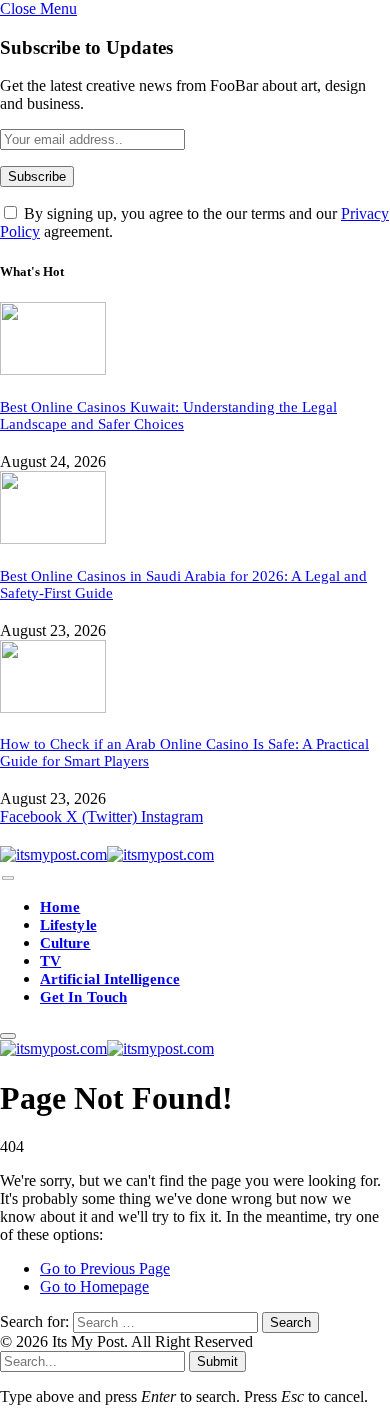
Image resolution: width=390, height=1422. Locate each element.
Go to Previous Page (105, 1268)
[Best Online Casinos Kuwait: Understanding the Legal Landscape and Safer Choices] (53, 369)
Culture (65, 943)
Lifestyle (68, 925)
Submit (217, 1361)
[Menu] (8, 878)
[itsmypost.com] (107, 854)
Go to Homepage (94, 1286)
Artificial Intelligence (110, 979)
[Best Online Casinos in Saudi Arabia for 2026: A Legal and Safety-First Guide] (53, 538)
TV (50, 961)
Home (60, 907)
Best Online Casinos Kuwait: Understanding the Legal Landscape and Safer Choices (168, 415)
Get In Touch (83, 997)
